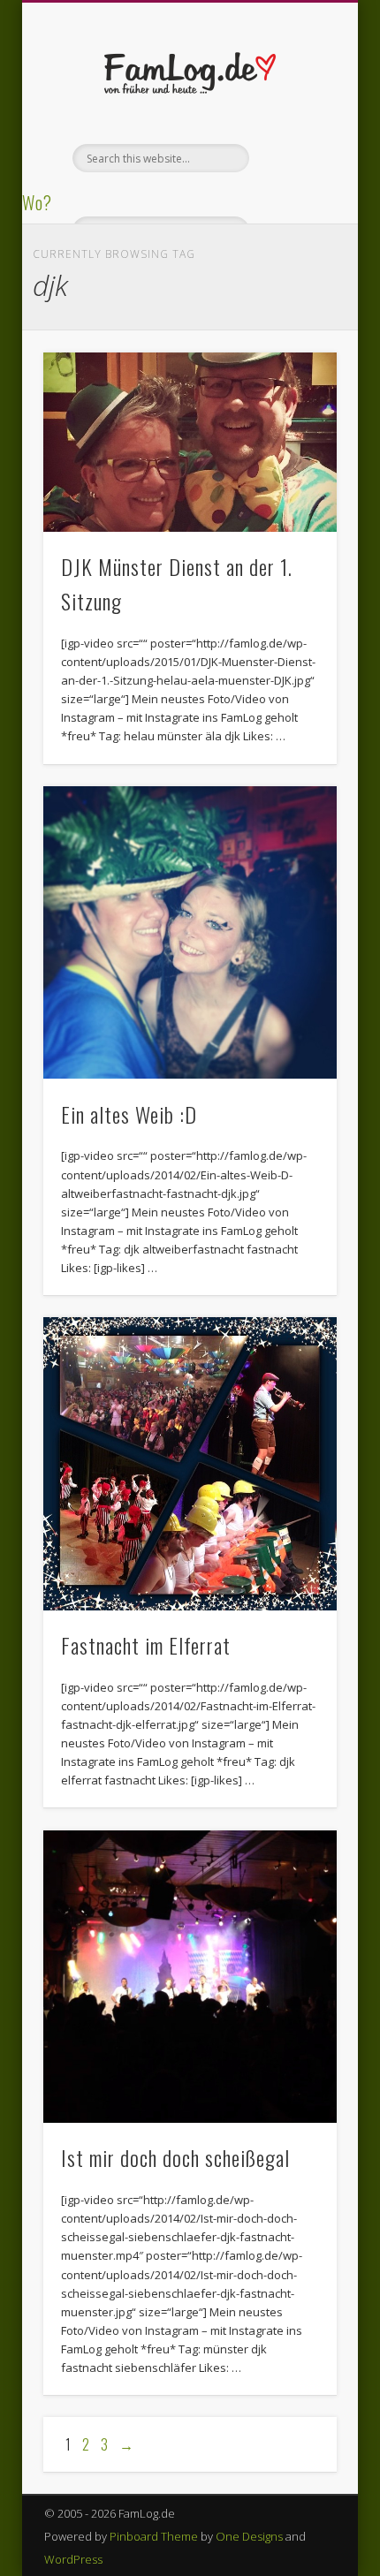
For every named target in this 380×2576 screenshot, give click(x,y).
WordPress (73, 2559)
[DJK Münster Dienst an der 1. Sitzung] (190, 443)
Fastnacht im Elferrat (146, 1645)
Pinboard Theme (154, 2536)
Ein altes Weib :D (129, 1114)
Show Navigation (293, 158)
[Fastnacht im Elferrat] (190, 1464)
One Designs (249, 2536)
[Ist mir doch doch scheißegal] (190, 1977)
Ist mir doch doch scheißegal (175, 2157)
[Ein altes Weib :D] (190, 933)
